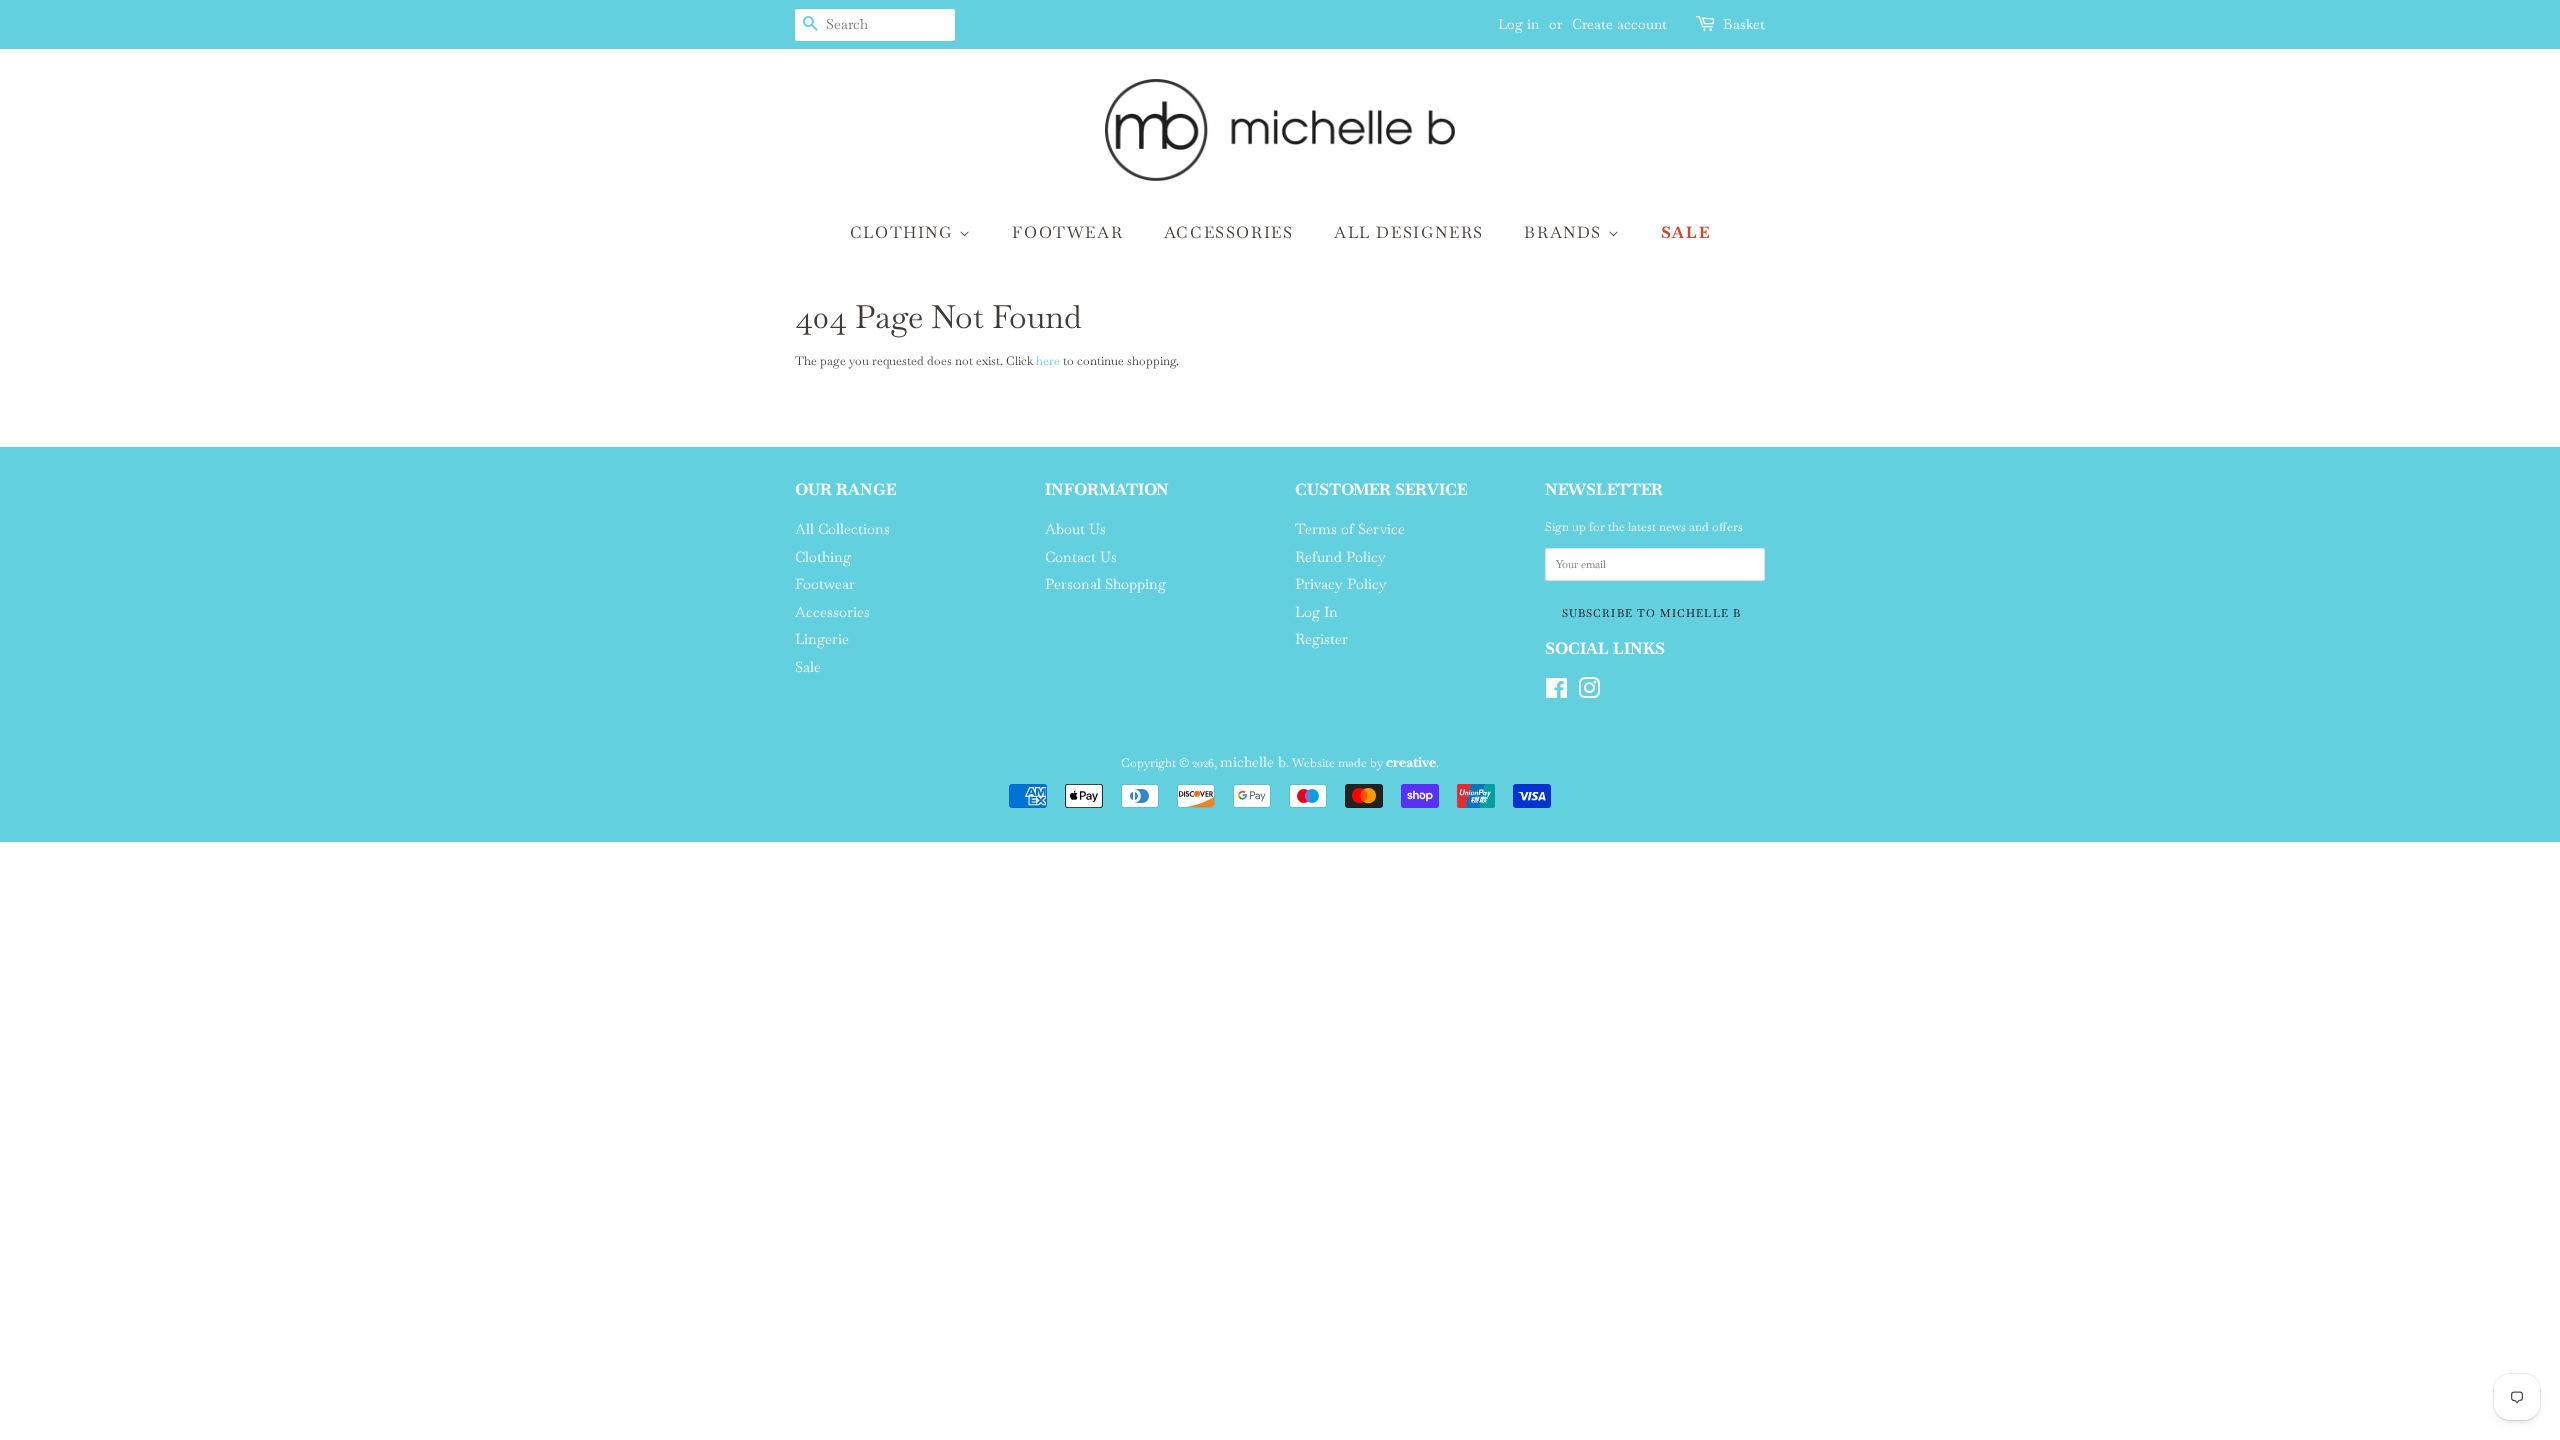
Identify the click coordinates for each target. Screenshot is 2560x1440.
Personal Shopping (1105, 584)
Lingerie (822, 639)
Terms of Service (1350, 529)
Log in (1518, 24)
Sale (1685, 232)
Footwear (1067, 232)
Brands (1565, 232)
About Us (1075, 529)
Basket (1744, 24)
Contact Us (1081, 557)
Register (1321, 639)
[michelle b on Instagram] (1589, 693)
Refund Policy (1340, 557)
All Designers (1409, 232)
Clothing (904, 232)
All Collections (842, 529)
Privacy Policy (1341, 584)
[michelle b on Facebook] (1556, 693)
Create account (1619, 24)
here (1048, 361)
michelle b (1253, 762)
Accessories (1229, 232)
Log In (1316, 612)
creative (1411, 762)
